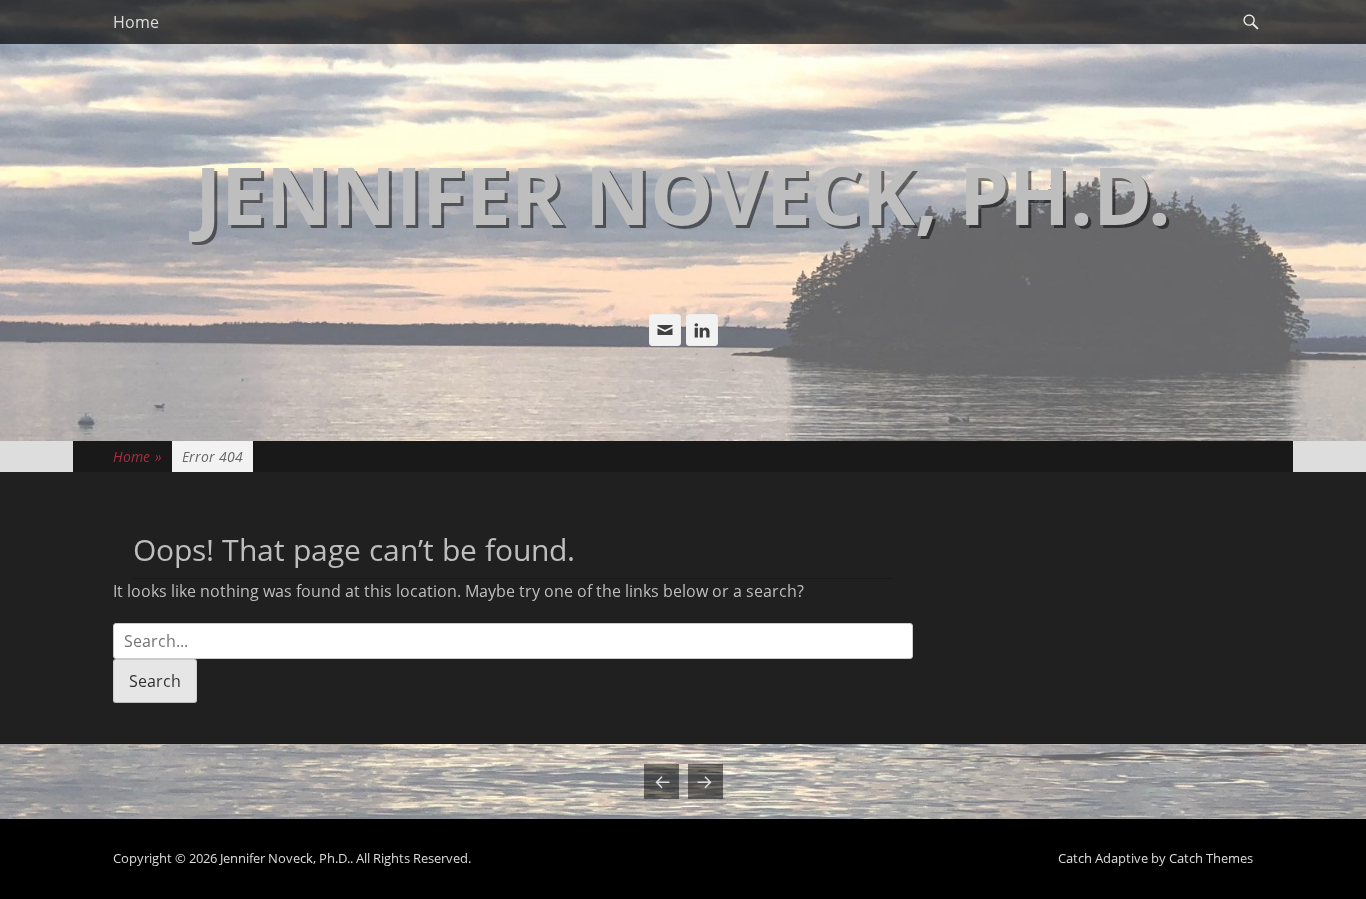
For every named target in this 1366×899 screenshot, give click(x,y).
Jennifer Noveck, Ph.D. (683, 193)
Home (136, 22)
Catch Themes (1211, 858)
